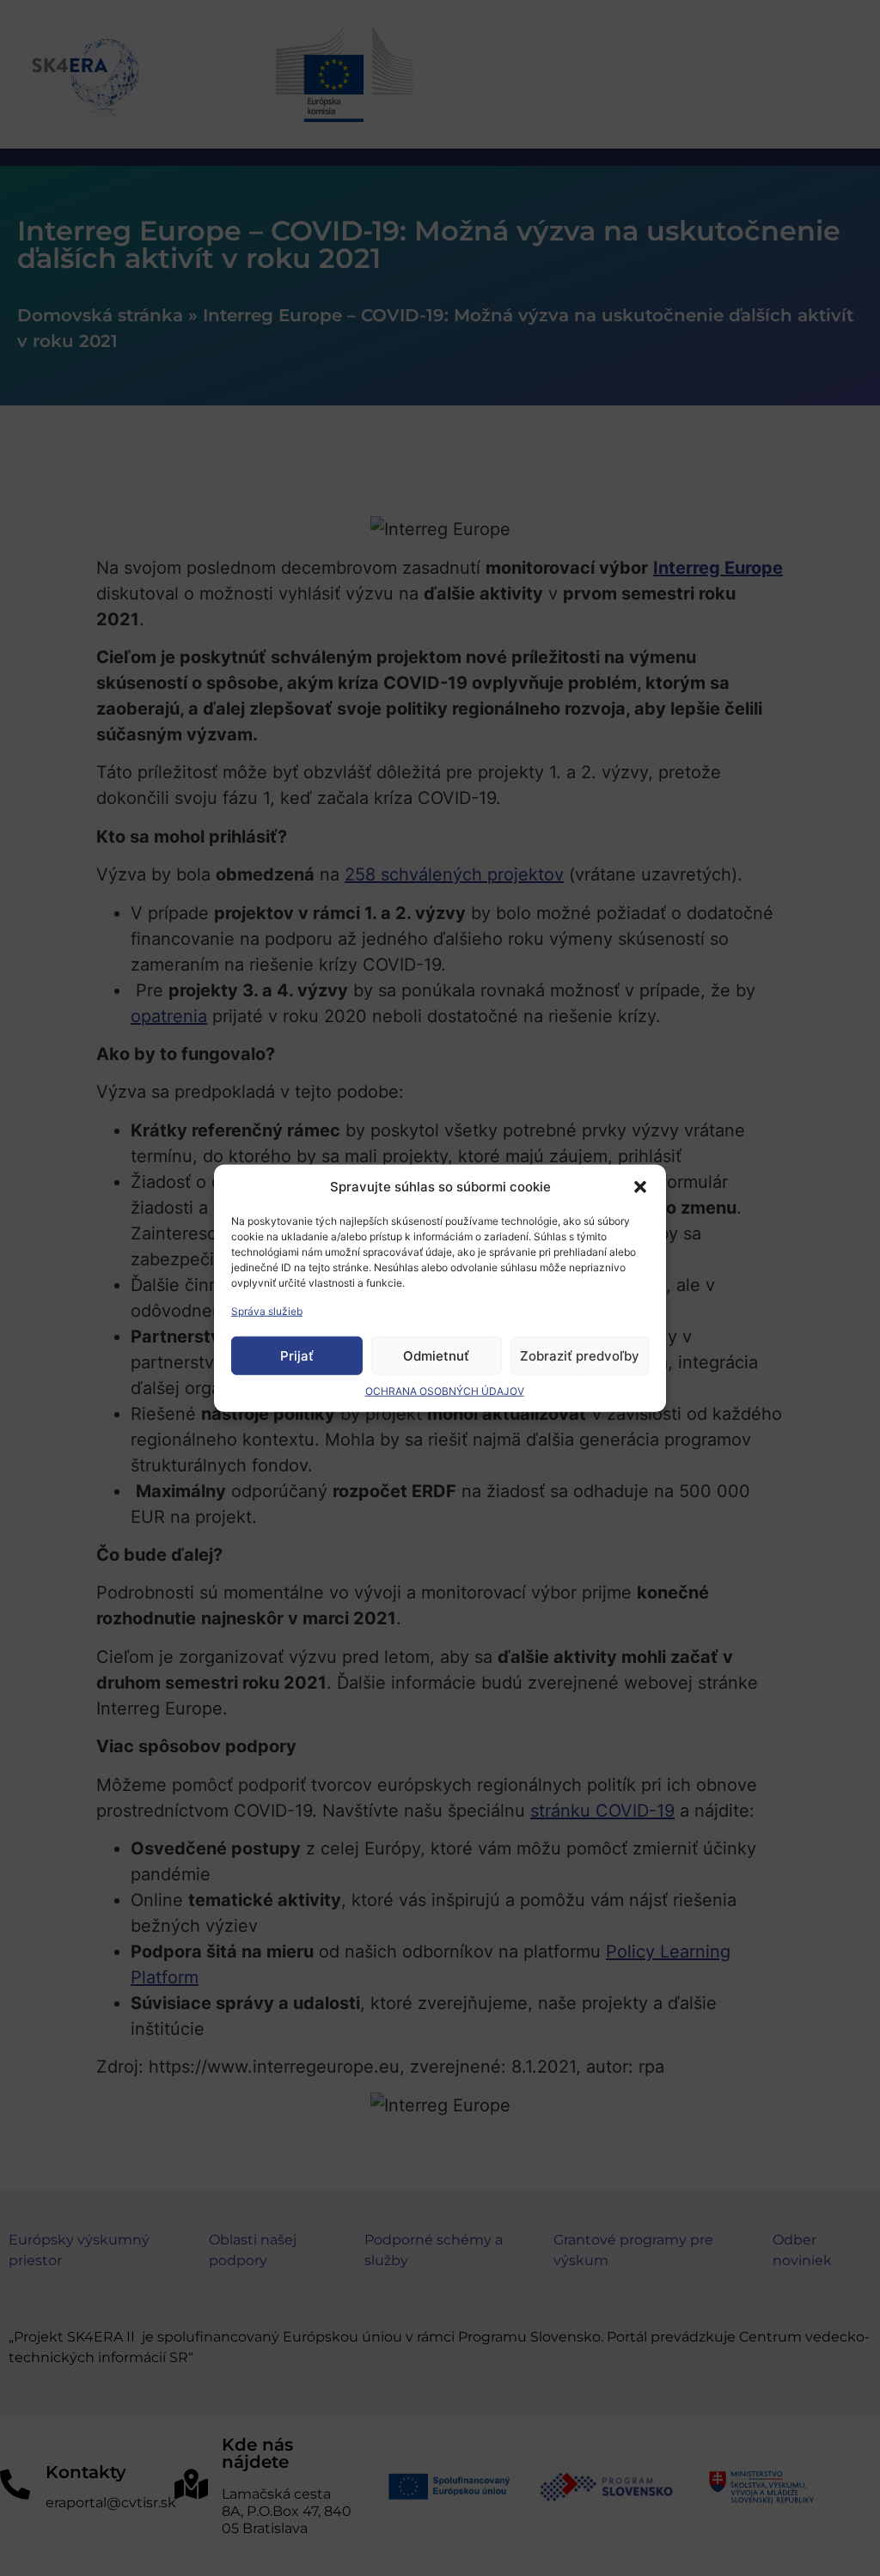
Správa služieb (267, 1311)
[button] (640, 1187)
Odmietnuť (436, 1355)
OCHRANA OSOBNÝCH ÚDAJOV (445, 1391)
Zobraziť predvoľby (580, 1355)
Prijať (297, 1355)
